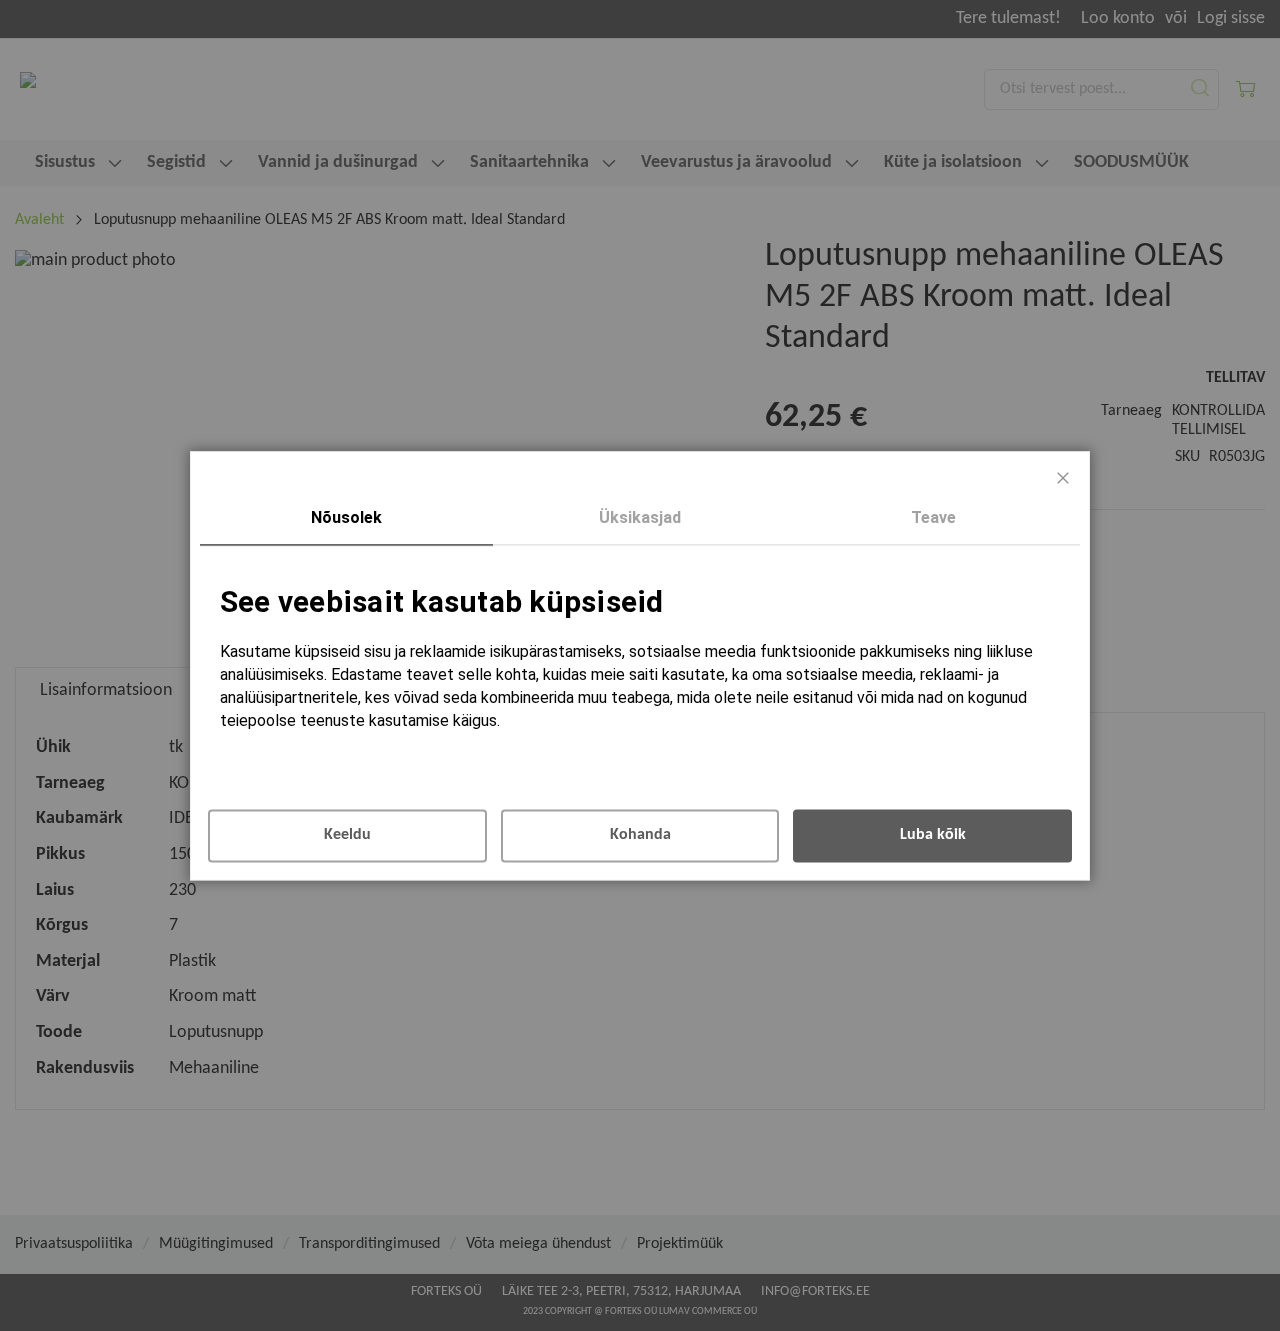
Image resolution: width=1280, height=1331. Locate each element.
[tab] (346, 519)
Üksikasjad (640, 517)
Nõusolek (346, 517)
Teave (933, 517)
